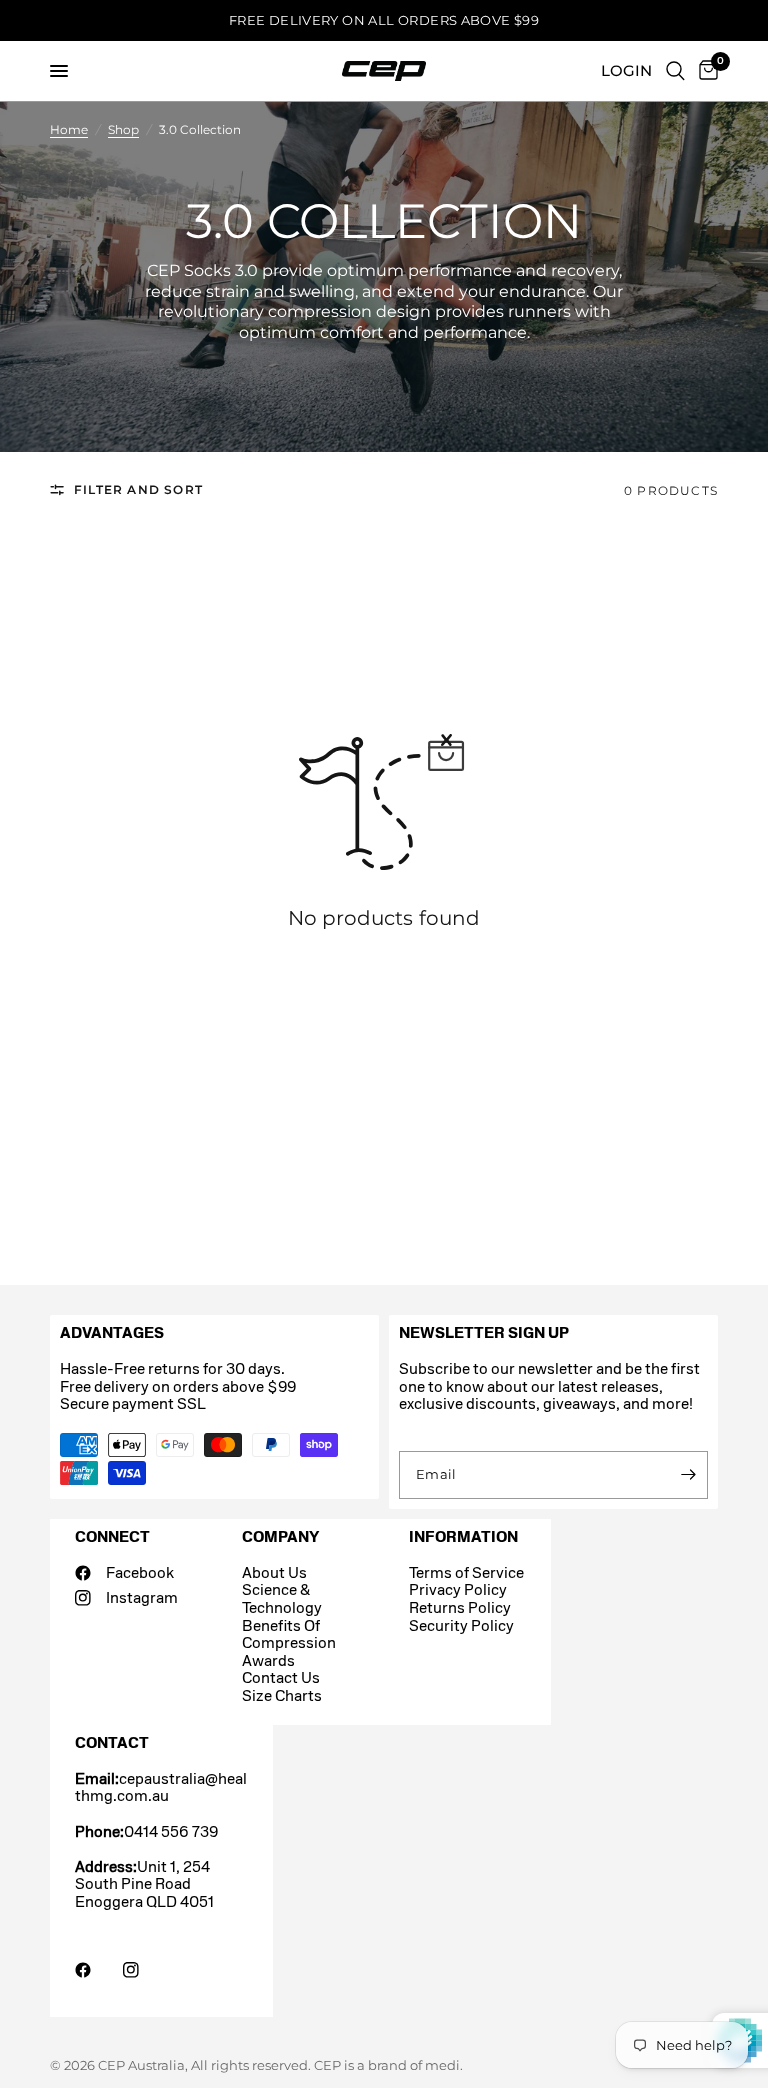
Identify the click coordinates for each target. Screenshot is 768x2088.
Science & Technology (282, 1598)
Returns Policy (460, 1607)
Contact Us (281, 1677)
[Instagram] (145, 1970)
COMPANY (280, 1536)
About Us (274, 1572)
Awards (268, 1660)
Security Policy (461, 1625)
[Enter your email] (688, 1475)
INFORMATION (463, 1536)
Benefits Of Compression (289, 1634)
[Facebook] (97, 1970)
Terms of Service (466, 1572)
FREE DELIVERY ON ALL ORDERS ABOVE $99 (384, 20)
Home (69, 129)
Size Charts (282, 1695)
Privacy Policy (458, 1589)
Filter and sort (138, 489)
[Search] (675, 71)
